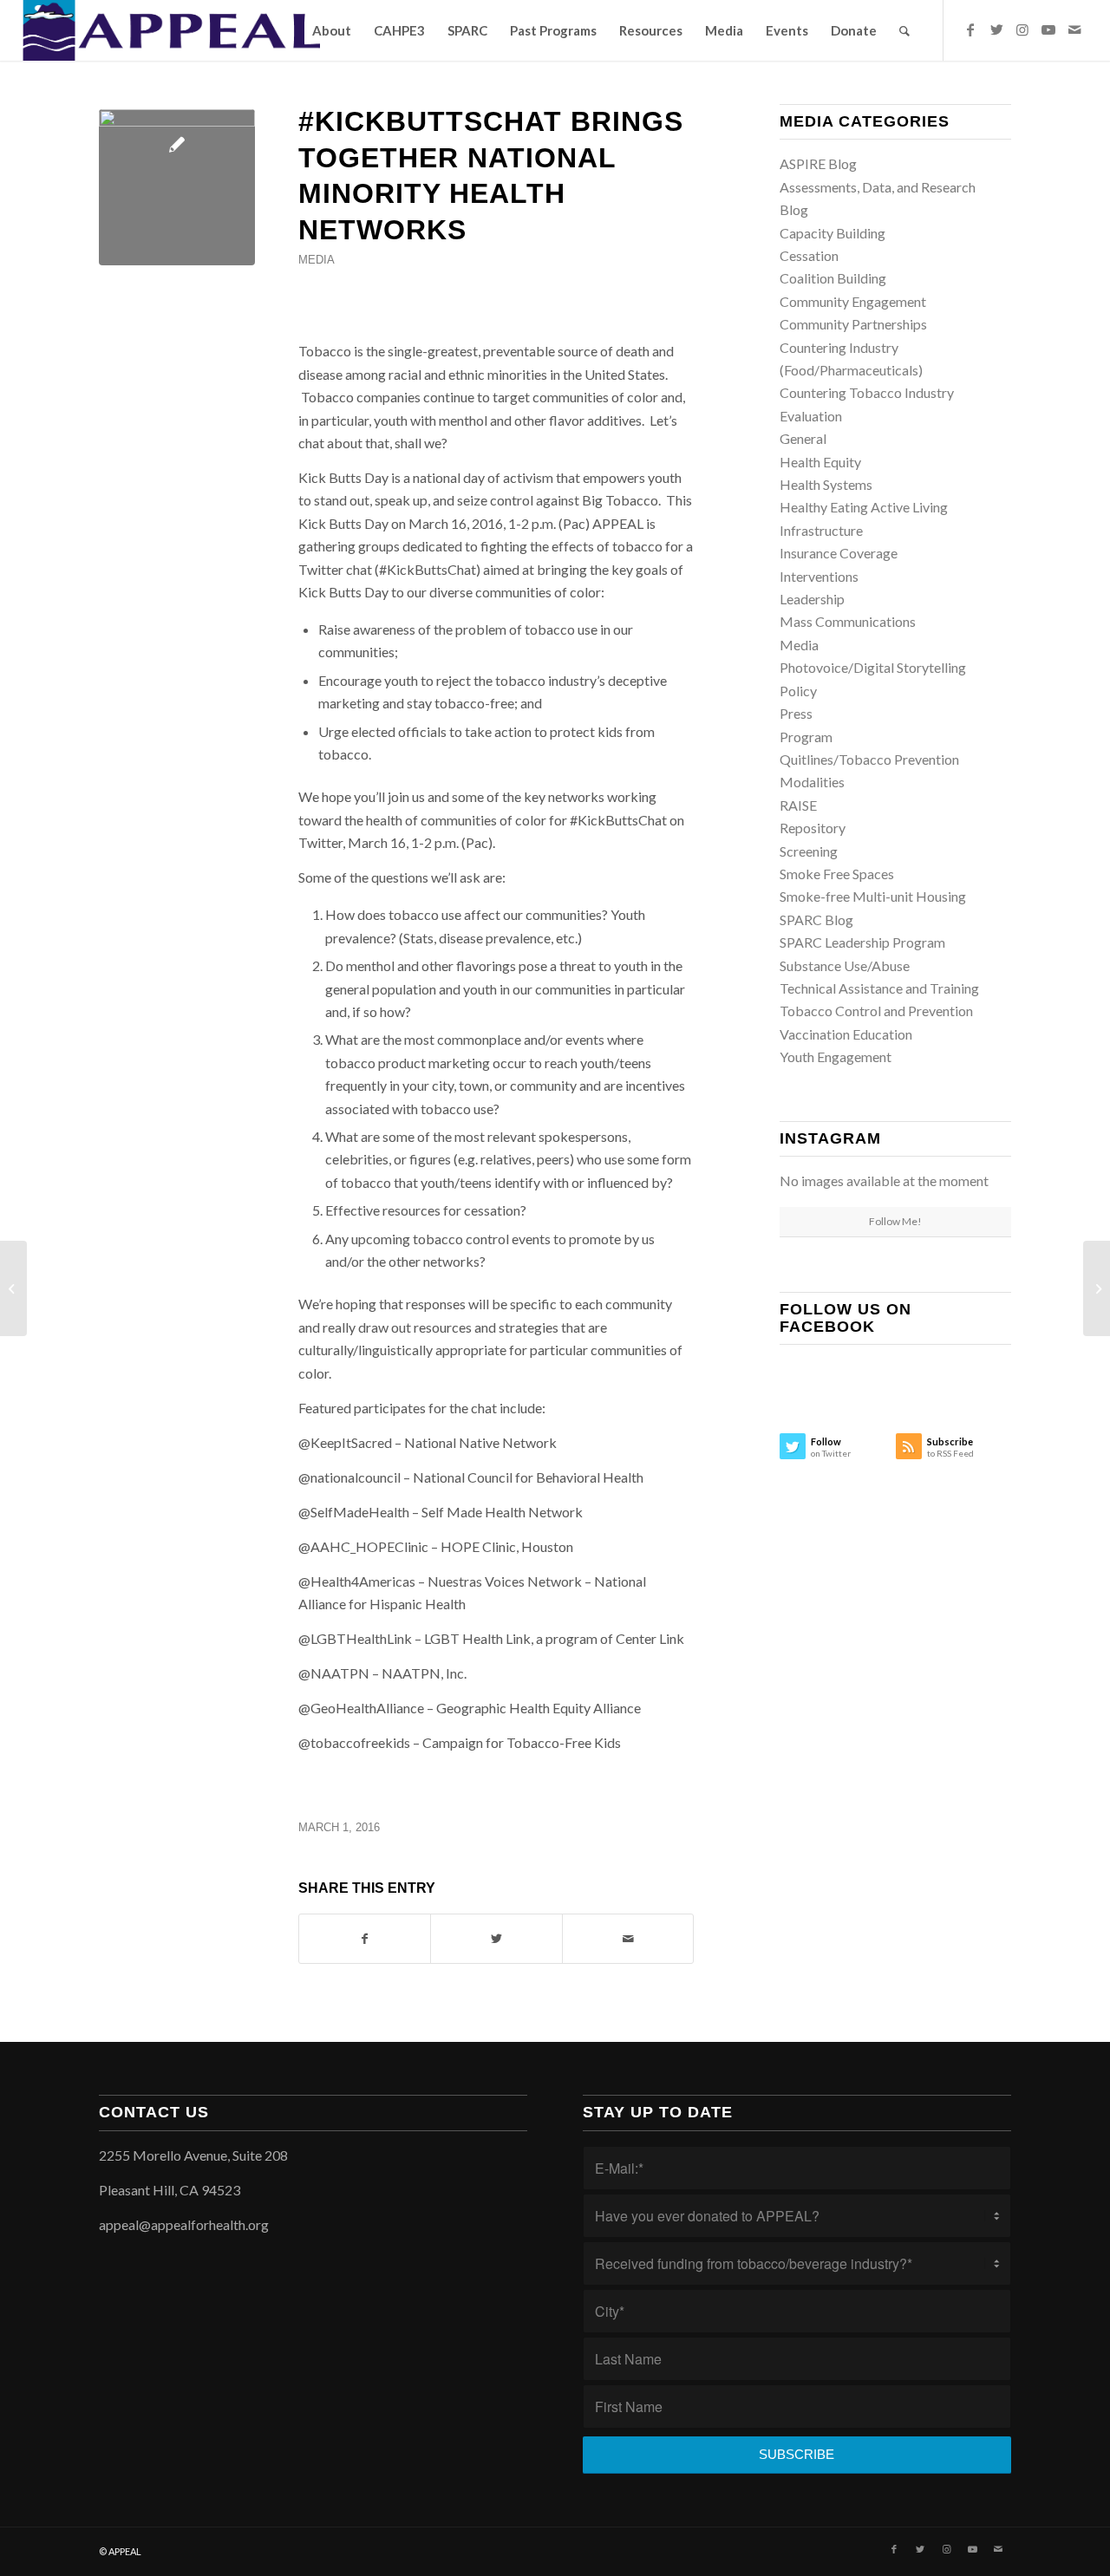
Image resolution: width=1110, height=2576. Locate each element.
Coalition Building (833, 278)
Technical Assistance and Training (879, 988)
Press (796, 713)
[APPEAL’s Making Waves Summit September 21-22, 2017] (1097, 1288)
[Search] (904, 30)
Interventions (819, 576)
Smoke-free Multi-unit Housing (873, 896)
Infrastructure (821, 530)
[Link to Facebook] (970, 29)
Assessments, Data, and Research (878, 187)
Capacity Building (832, 233)
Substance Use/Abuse (845, 965)
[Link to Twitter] (996, 29)
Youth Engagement (836, 1056)
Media (317, 260)
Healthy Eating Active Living (864, 507)
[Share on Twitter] (496, 1939)
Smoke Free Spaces (837, 874)
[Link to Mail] (1074, 29)
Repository (813, 828)
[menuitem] (332, 30)
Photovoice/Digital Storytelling (873, 667)
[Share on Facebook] (365, 1939)
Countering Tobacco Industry (867, 392)
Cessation (809, 255)
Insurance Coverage (839, 553)
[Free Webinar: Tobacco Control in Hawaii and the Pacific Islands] (13, 1288)
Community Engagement (853, 301)
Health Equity (820, 462)
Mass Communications (848, 621)
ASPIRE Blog (818, 163)
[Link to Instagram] (1022, 29)
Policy (798, 691)
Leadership (812, 599)
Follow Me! (895, 1221)
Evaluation (811, 416)
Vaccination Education (846, 1034)
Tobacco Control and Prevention (876, 1011)
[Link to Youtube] (1048, 29)
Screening (809, 851)
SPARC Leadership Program (862, 942)
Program (806, 737)
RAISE (798, 805)
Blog (794, 209)
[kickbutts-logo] (177, 187)
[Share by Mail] (628, 1939)
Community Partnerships (853, 324)
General (803, 438)
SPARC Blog (816, 920)
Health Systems (826, 484)
